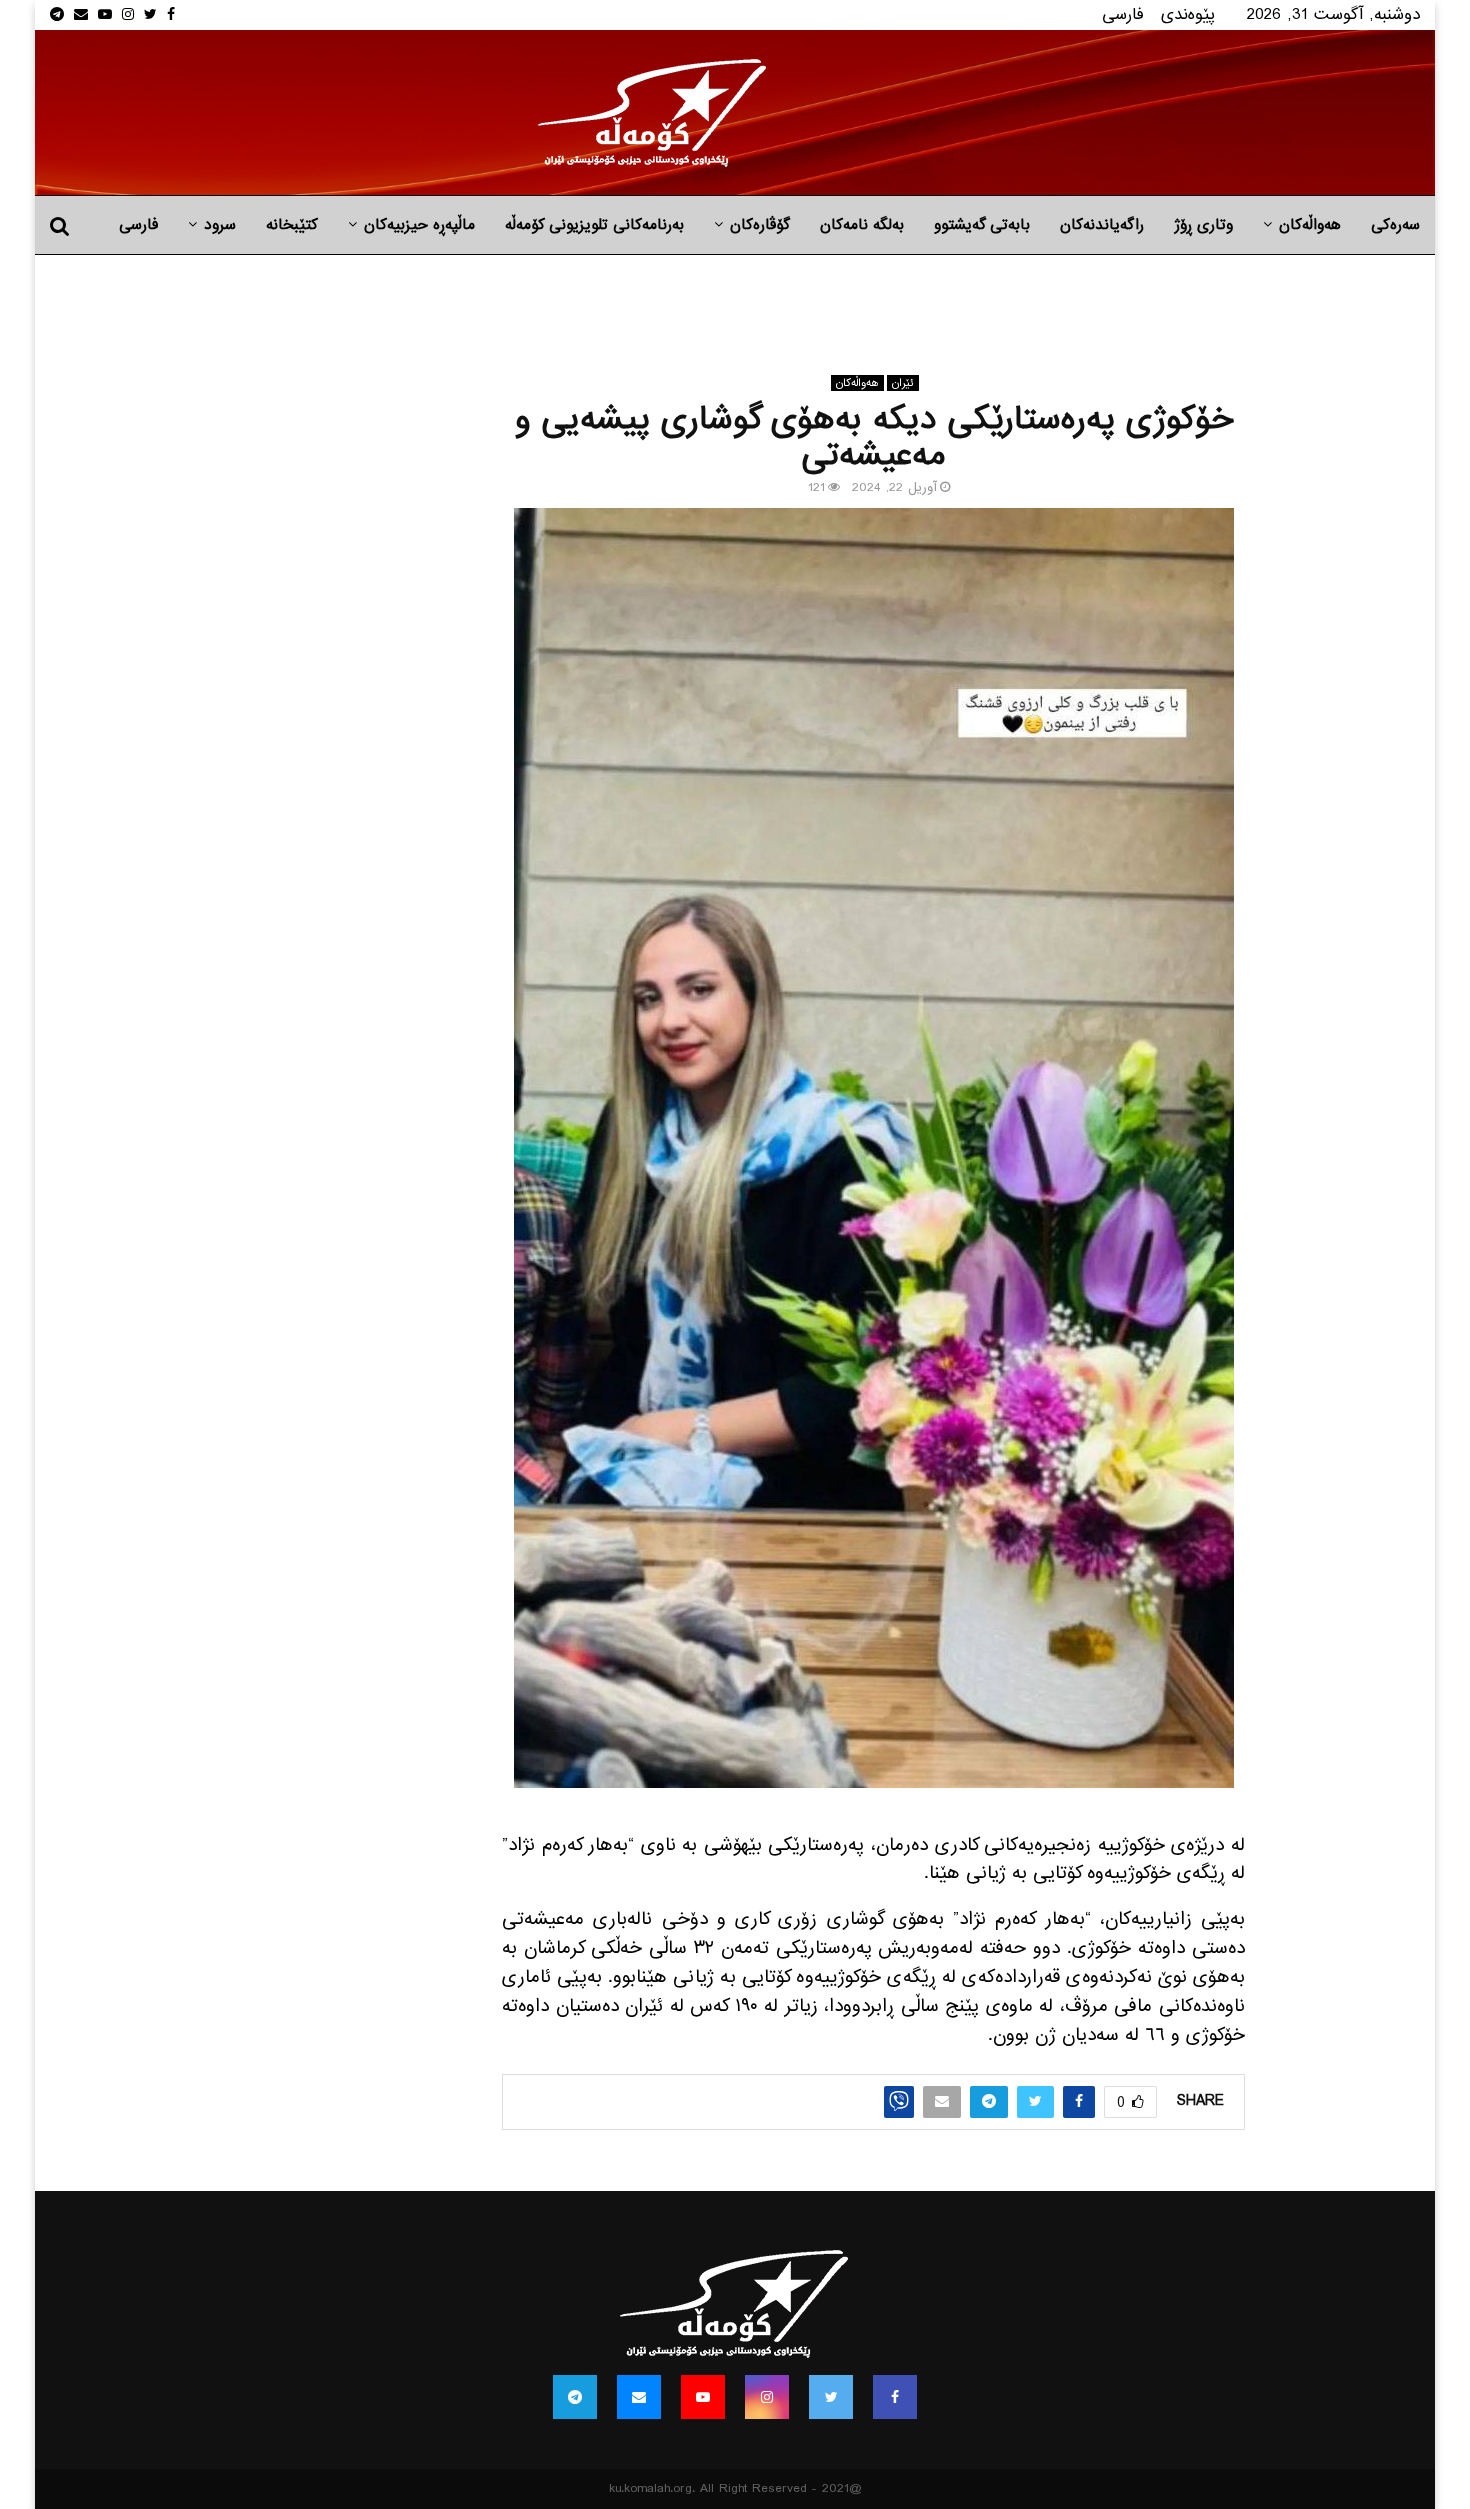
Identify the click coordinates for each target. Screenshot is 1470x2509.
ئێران (903, 383)
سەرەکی (1395, 225)
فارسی (1123, 14)
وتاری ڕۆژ (1203, 225)
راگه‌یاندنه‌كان (1102, 225)
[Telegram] (575, 2397)
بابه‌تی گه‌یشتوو (982, 225)
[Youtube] (703, 2397)
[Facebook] (895, 2397)
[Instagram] (767, 2397)
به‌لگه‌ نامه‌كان (862, 225)
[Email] (639, 2397)
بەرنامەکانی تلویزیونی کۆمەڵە (594, 225)
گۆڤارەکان (760, 225)
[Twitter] (831, 2397)
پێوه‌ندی (1188, 14)
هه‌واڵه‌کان (1310, 225)
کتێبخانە (292, 225)
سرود (220, 225)
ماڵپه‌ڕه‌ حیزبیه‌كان (419, 225)
